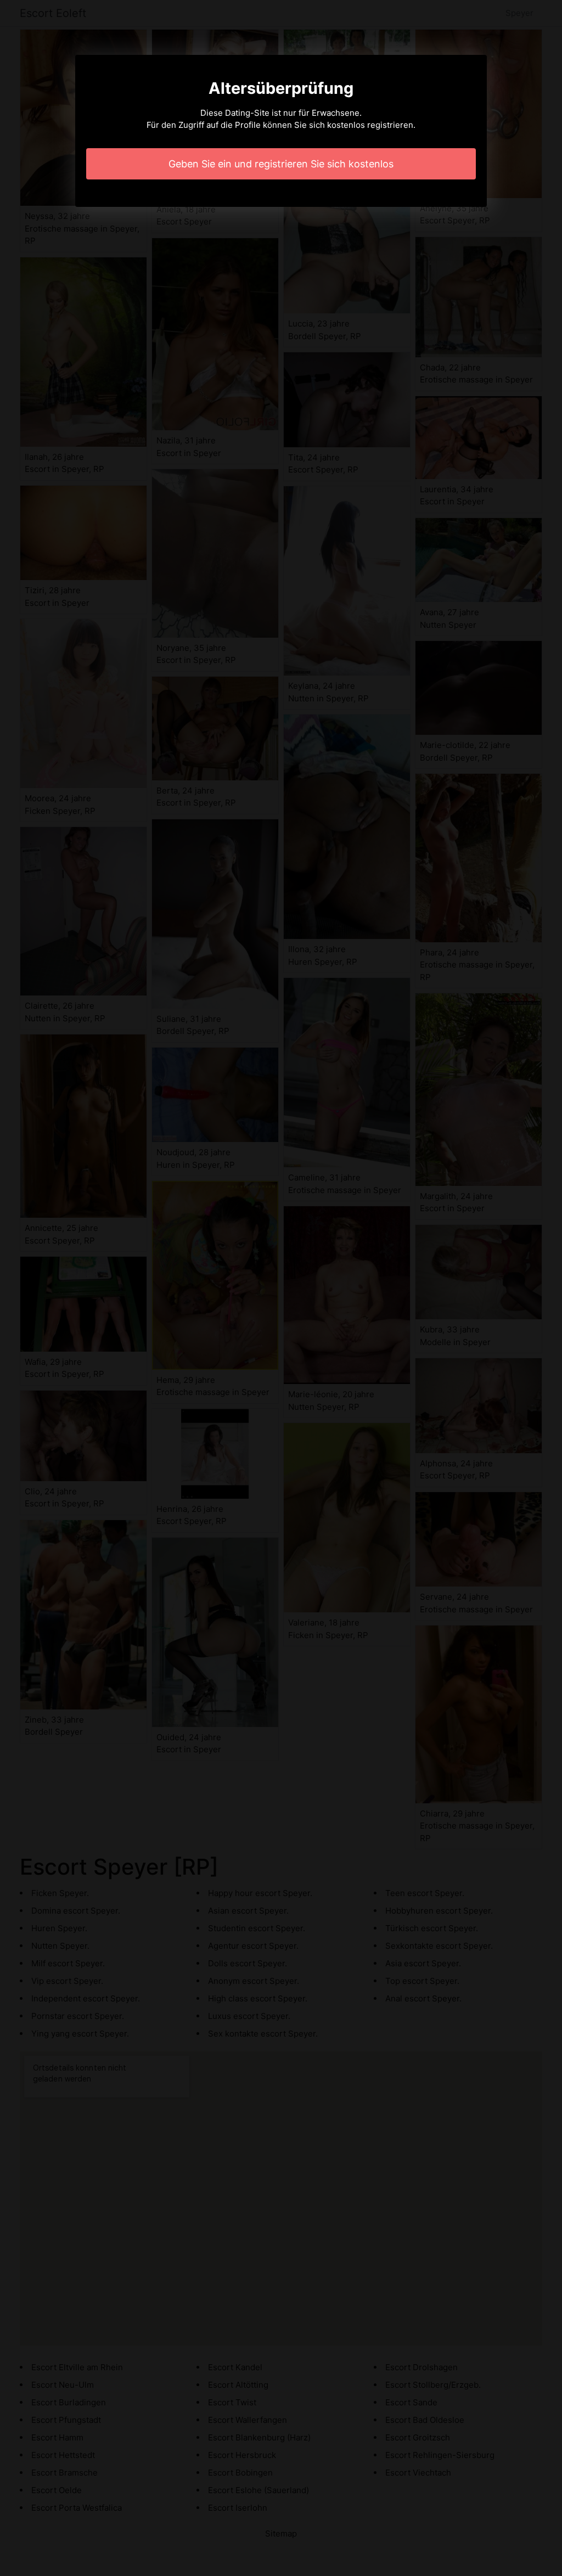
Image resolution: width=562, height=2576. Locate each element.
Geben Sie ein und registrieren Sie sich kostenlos (281, 164)
